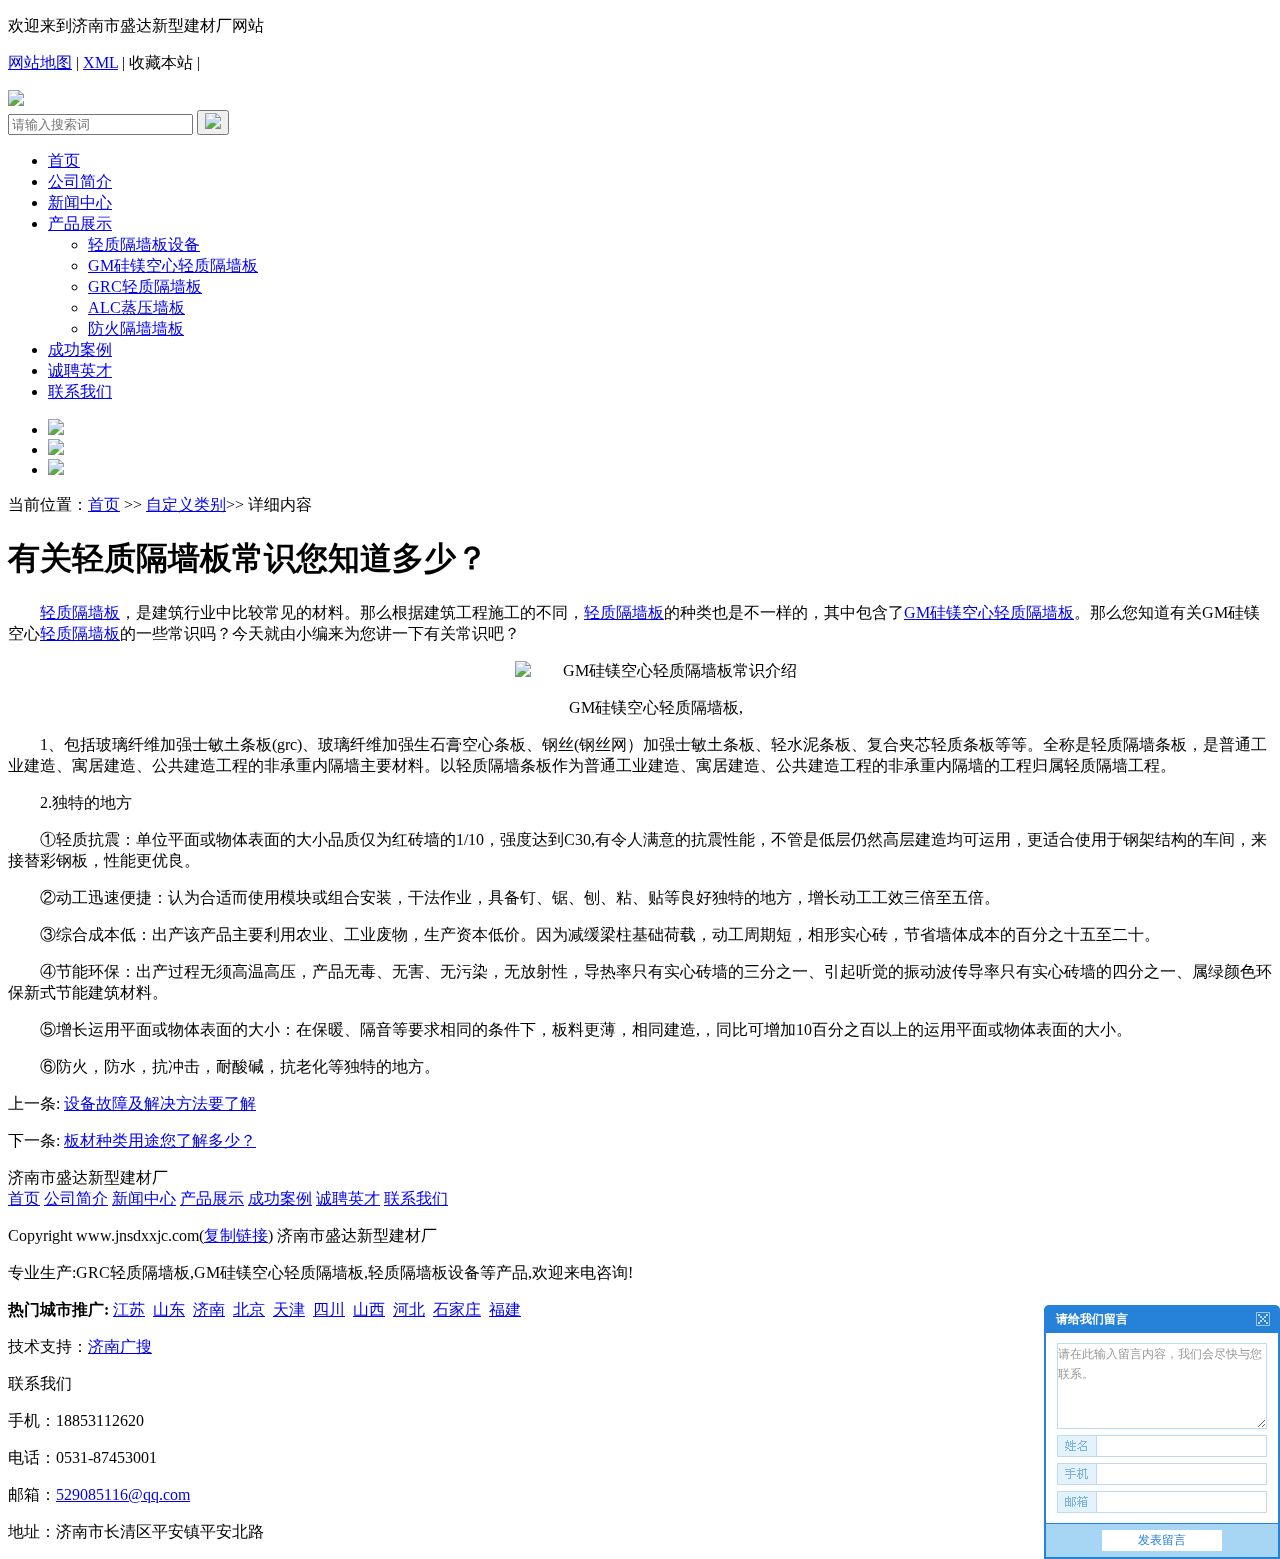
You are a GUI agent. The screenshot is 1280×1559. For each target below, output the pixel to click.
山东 (169, 1309)
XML (100, 62)
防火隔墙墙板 (136, 328)
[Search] (213, 122)
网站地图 (40, 62)
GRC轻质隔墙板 (145, 286)
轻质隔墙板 (80, 612)
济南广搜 (120, 1346)
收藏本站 (161, 62)
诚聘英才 (80, 370)
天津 (289, 1309)
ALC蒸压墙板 (136, 307)
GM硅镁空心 (949, 612)
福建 (505, 1309)
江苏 (129, 1309)
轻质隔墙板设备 (144, 244)
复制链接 (236, 1235)
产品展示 (80, 223)
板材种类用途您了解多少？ (160, 1140)
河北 (409, 1309)
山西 (369, 1309)
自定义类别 (186, 504)
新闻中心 (80, 202)
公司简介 (80, 181)
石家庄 (457, 1309)
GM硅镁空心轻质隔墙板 (173, 265)
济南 (209, 1309)
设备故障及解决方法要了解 (160, 1103)
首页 (64, 160)
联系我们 (80, 391)
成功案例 (80, 349)
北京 (249, 1309)
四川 (329, 1309)
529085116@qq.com (123, 1494)
